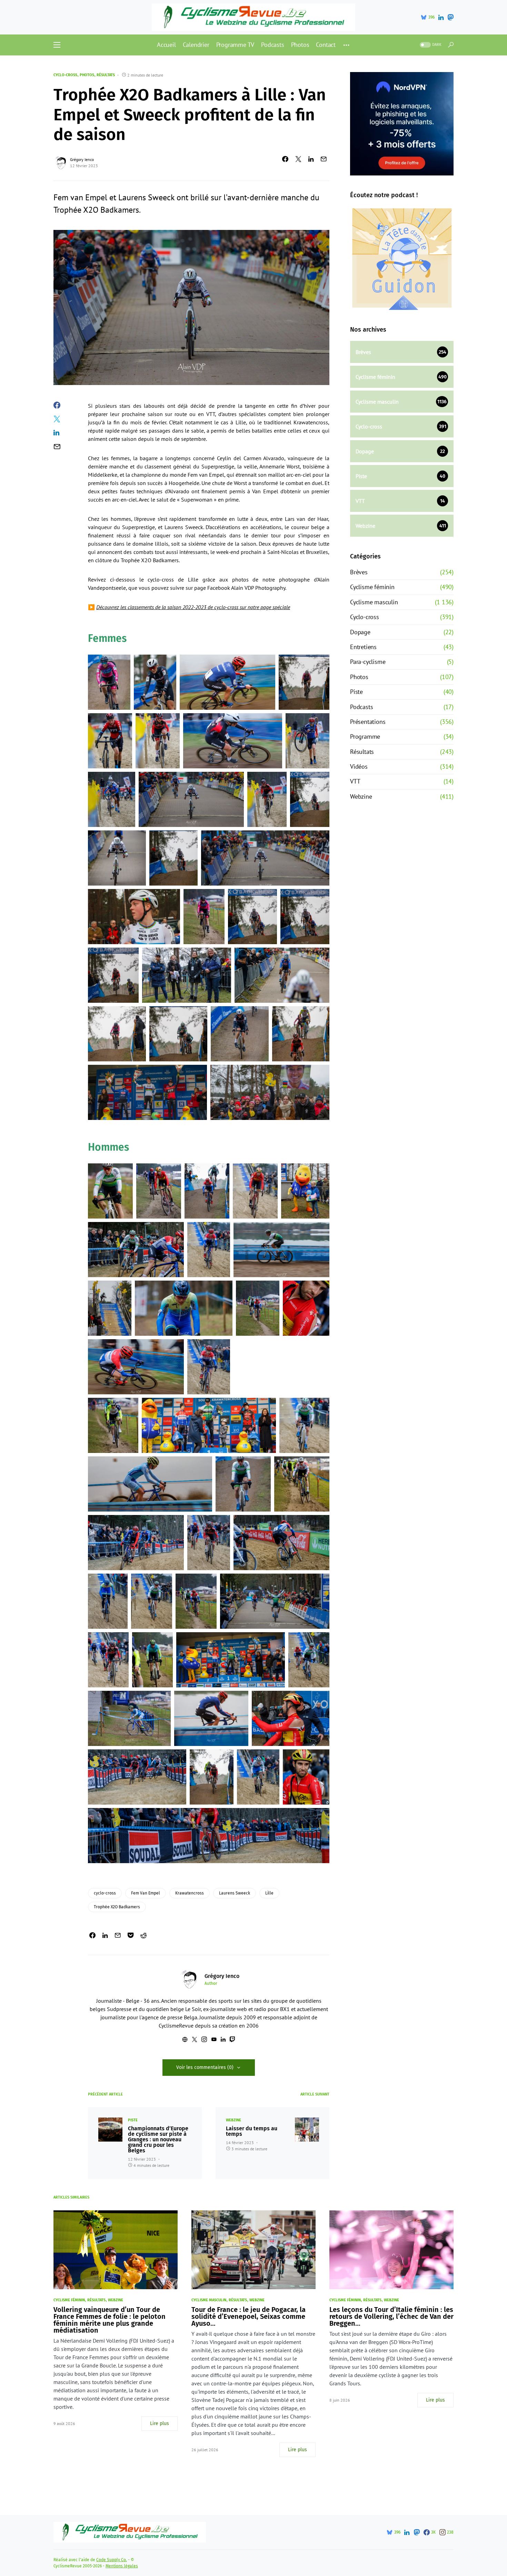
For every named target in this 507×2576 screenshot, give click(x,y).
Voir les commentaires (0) (205, 2067)
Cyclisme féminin (372, 587)
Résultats (106, 75)
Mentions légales (122, 2566)
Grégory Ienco (82, 159)
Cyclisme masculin (374, 602)
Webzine (233, 2120)
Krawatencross (190, 1893)
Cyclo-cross (65, 75)
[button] (57, 45)
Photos (87, 75)
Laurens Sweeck (235, 1893)
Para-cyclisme (368, 662)
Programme (365, 736)
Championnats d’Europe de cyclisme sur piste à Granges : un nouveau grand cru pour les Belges (158, 2140)
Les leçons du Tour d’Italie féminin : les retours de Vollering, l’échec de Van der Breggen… (391, 2316)
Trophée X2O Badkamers (117, 1907)
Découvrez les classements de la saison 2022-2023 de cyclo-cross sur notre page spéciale (193, 607)
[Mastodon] (450, 17)
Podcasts (361, 707)
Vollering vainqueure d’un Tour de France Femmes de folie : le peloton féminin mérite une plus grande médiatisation (110, 2320)
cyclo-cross (105, 1893)
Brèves (359, 572)
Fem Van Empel (146, 1893)
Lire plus (160, 2423)
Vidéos (359, 766)
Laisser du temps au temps (252, 2131)
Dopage (360, 632)
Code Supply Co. (112, 2560)
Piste (133, 2120)
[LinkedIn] (441, 17)
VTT (355, 781)
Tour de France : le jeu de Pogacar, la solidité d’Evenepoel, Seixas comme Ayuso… (248, 2316)
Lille (269, 1893)
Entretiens (363, 647)
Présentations (368, 722)
